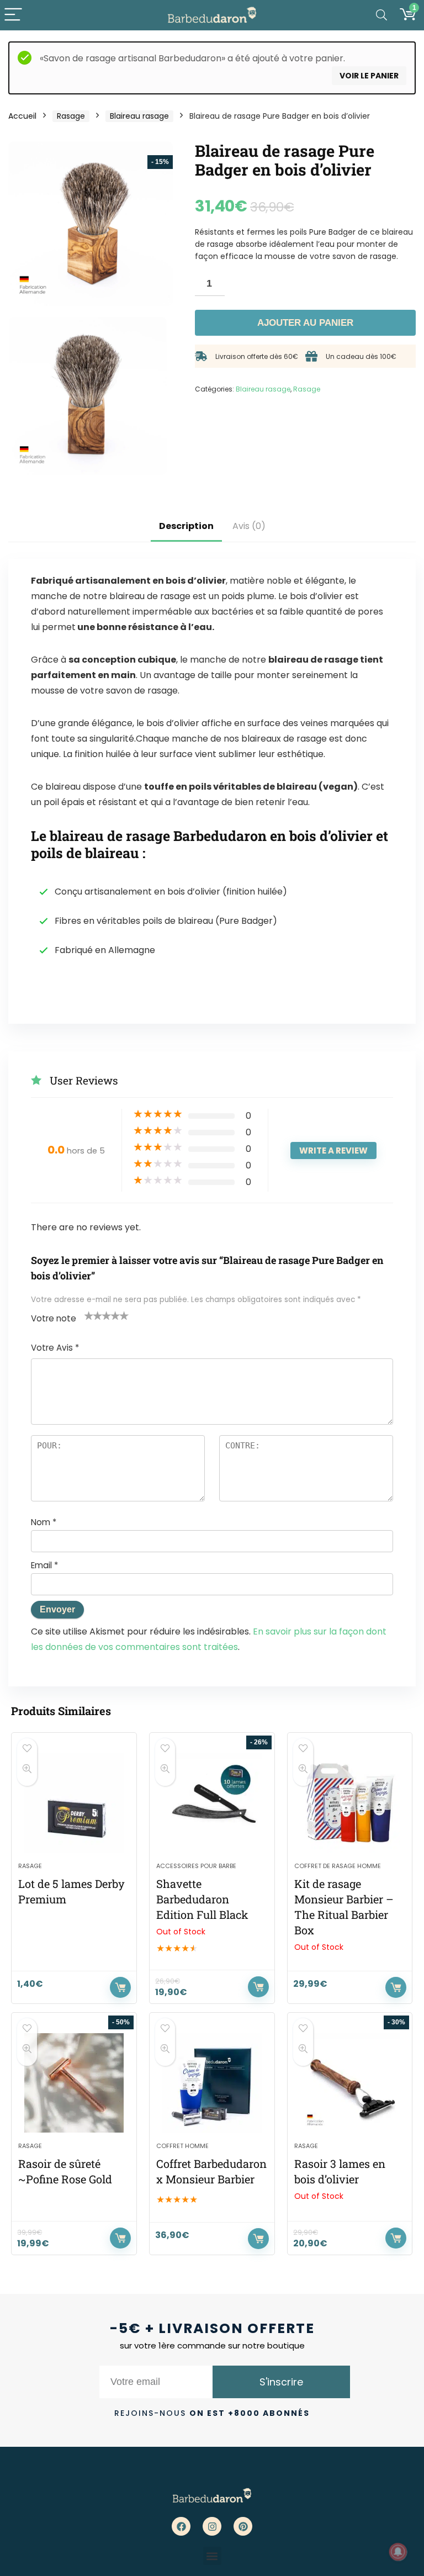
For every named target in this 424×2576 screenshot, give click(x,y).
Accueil (22, 116)
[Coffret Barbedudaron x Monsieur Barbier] (212, 2083)
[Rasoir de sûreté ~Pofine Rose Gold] (74, 2083)
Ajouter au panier (305, 323)
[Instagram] (212, 2526)
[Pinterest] (243, 2526)
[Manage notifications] (398, 2552)
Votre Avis (55, 1348)
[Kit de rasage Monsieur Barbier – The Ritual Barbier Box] (350, 1803)
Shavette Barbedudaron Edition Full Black (202, 1899)
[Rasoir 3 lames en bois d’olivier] (350, 2083)
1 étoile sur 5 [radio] (89, 1315)
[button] (212, 2556)
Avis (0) (249, 526)
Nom (44, 1522)
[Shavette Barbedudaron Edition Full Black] (212, 1803)
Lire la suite (258, 1987)
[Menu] (13, 15)
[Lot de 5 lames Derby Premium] (74, 1803)
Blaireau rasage (139, 116)
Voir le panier (369, 76)
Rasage (71, 116)
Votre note (54, 1318)
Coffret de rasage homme (338, 1866)
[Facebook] (181, 2526)
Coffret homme (182, 2146)
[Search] (381, 15)
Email (44, 1565)
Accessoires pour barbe (196, 1866)
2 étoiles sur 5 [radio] (93, 1315)
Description (186, 526)
